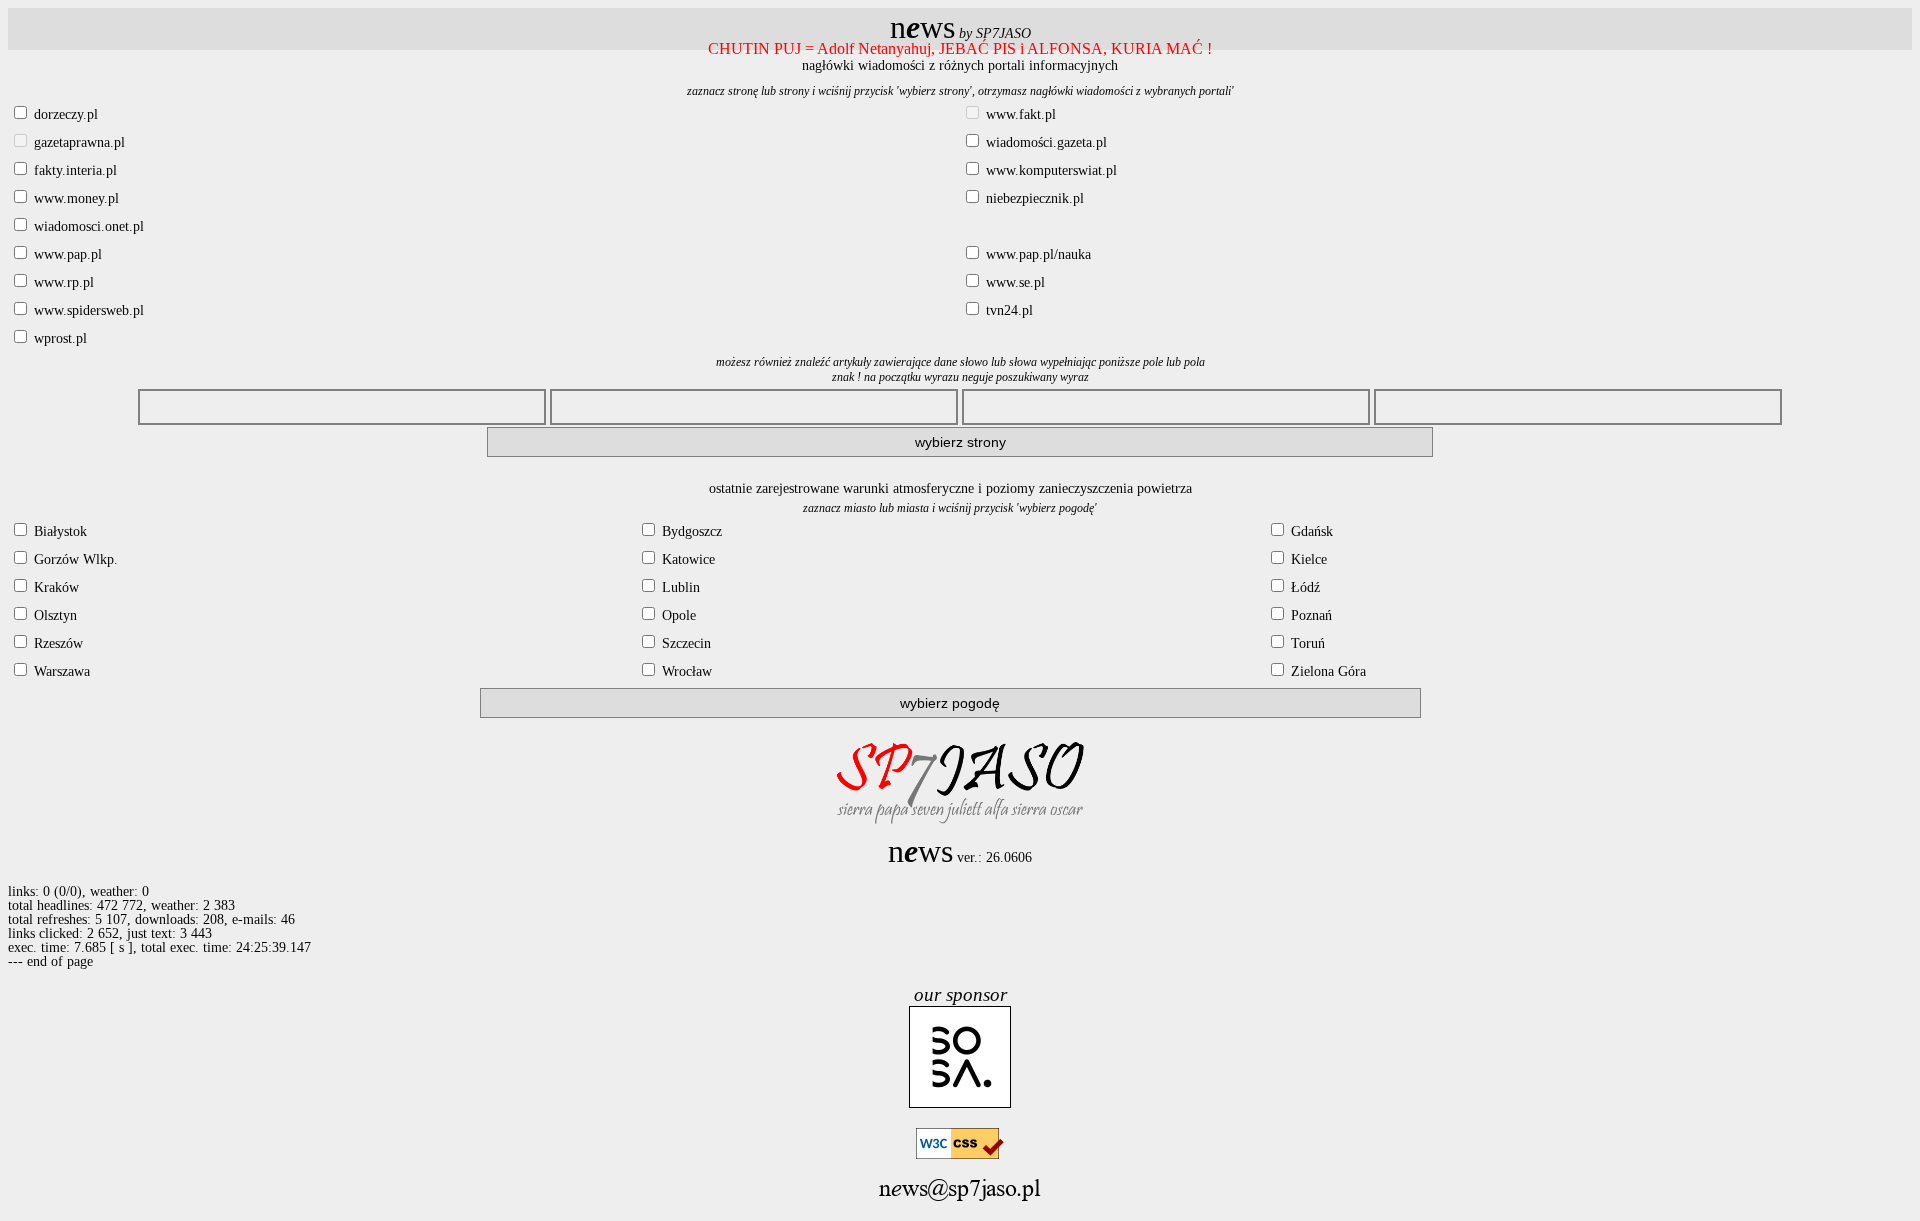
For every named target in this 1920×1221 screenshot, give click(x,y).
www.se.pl (1013, 282)
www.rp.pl (62, 282)
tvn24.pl (1007, 310)
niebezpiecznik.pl (1033, 198)
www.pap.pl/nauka (1036, 254)
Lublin (679, 587)
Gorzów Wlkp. (74, 559)
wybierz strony (960, 442)
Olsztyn (53, 615)
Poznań (1309, 615)
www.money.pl (74, 198)
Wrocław (685, 671)
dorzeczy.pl (64, 114)
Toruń (1306, 643)
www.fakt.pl (1019, 114)
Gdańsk (1310, 531)
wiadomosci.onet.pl (87, 226)
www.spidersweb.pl (87, 310)
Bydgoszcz (690, 531)
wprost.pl (58, 338)
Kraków (54, 587)
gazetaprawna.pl (77, 142)
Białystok (58, 531)
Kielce (1307, 559)
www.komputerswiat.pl (1049, 170)
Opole (677, 615)
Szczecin (684, 643)
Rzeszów (56, 643)
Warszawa (60, 671)
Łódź (1303, 587)
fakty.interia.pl (73, 170)
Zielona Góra (1326, 671)
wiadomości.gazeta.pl (1044, 142)
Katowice (686, 559)
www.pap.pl (66, 254)
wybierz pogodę (950, 703)
